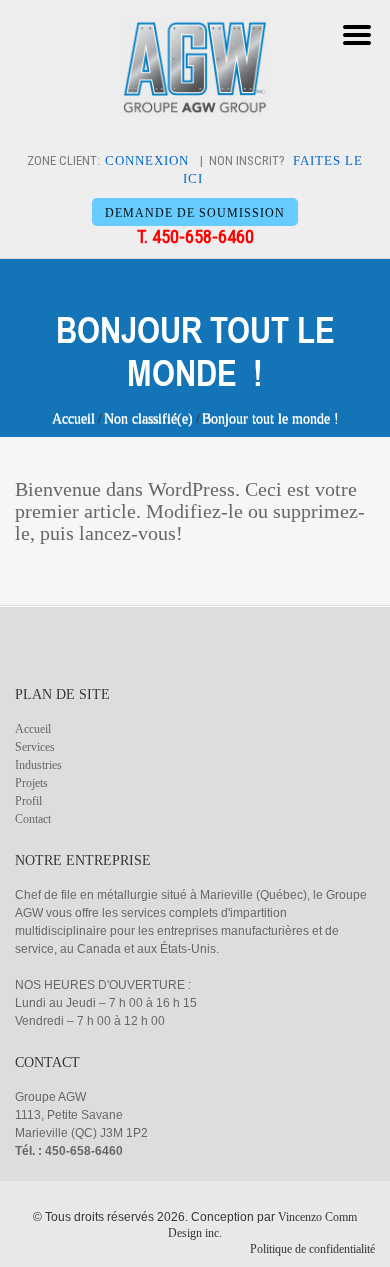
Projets (31, 783)
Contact (33, 819)
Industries (38, 765)
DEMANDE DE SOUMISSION (195, 213)
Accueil (73, 418)
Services (35, 747)
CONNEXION (147, 160)
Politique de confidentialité (312, 1249)
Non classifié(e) (148, 418)
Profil (28, 801)
